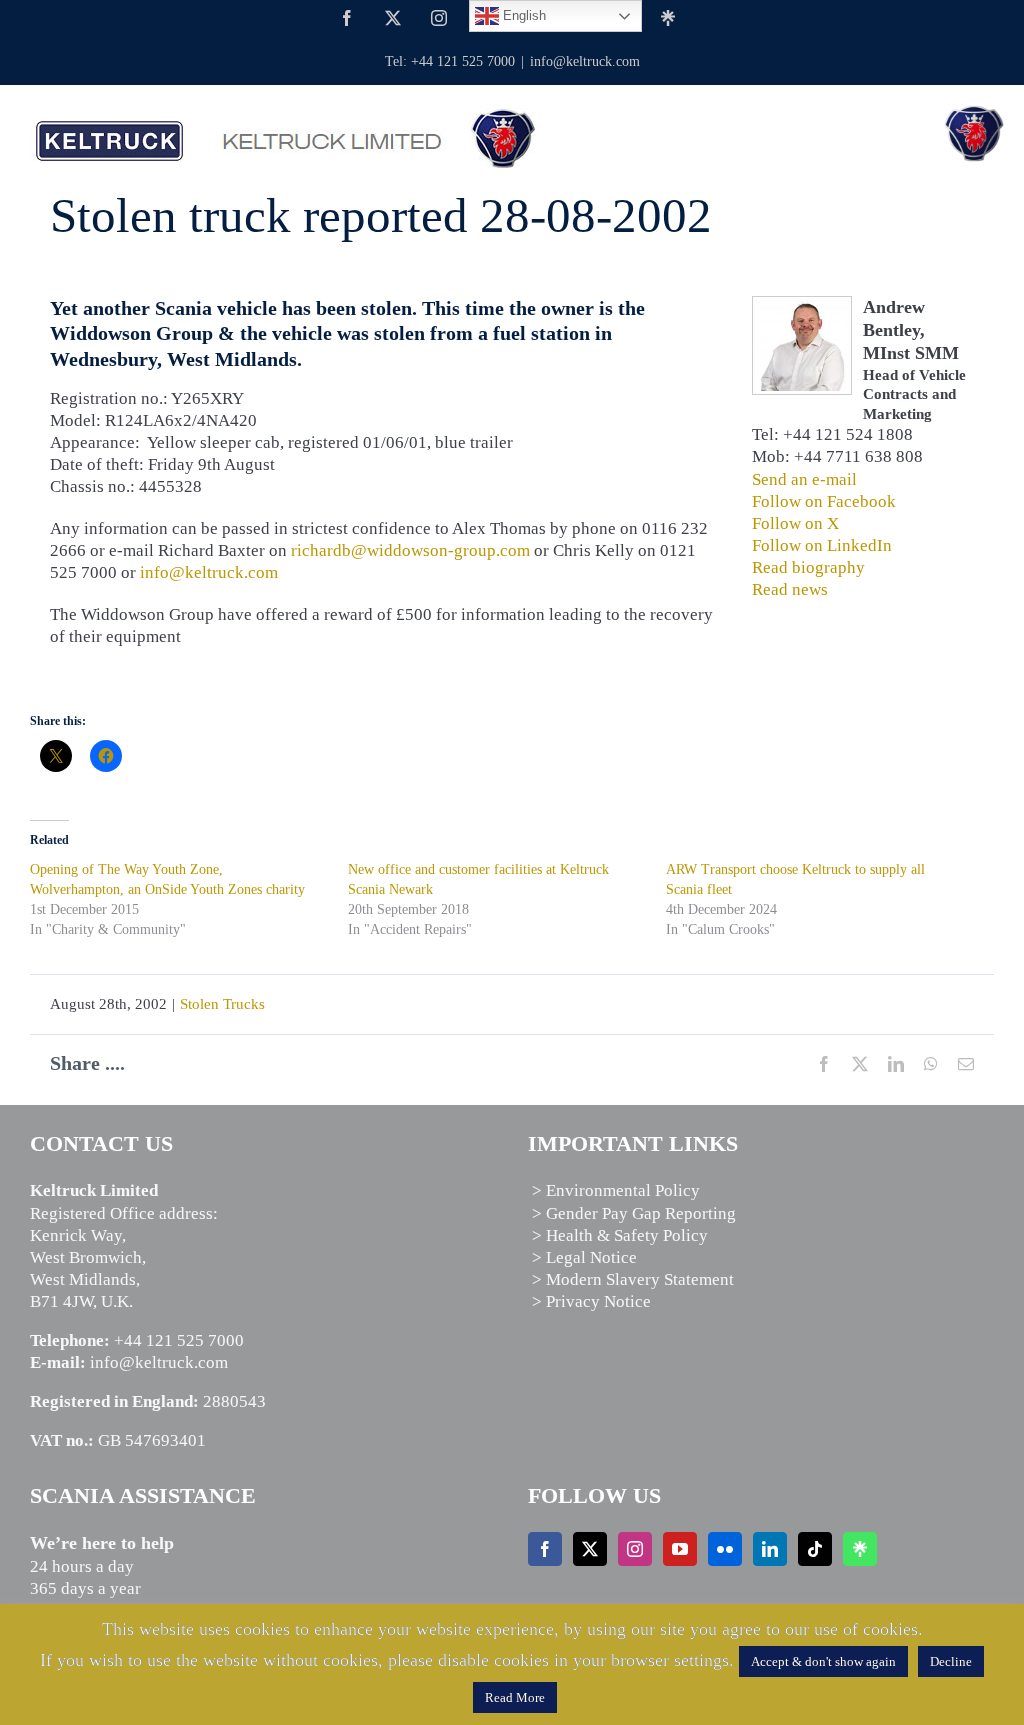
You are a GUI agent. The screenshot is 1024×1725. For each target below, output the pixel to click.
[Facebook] (545, 1549)
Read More (515, 1697)
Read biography (808, 567)
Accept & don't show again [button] (823, 1661)
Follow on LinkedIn (822, 545)
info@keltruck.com (585, 61)
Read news (790, 589)
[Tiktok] (815, 1549)
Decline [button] (951, 1661)
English (522, 15)
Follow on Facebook (824, 501)
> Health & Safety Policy (620, 1235)
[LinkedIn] (770, 1549)
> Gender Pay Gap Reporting (634, 1213)
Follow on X (795, 523)
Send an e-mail (804, 479)
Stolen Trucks (222, 1004)
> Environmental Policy (616, 1190)
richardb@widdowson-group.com (410, 550)
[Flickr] (725, 1549)
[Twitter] (590, 1549)
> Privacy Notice (591, 1301)
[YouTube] (680, 1549)
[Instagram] (635, 1549)
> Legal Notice (584, 1257)
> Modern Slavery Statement (633, 1279)
